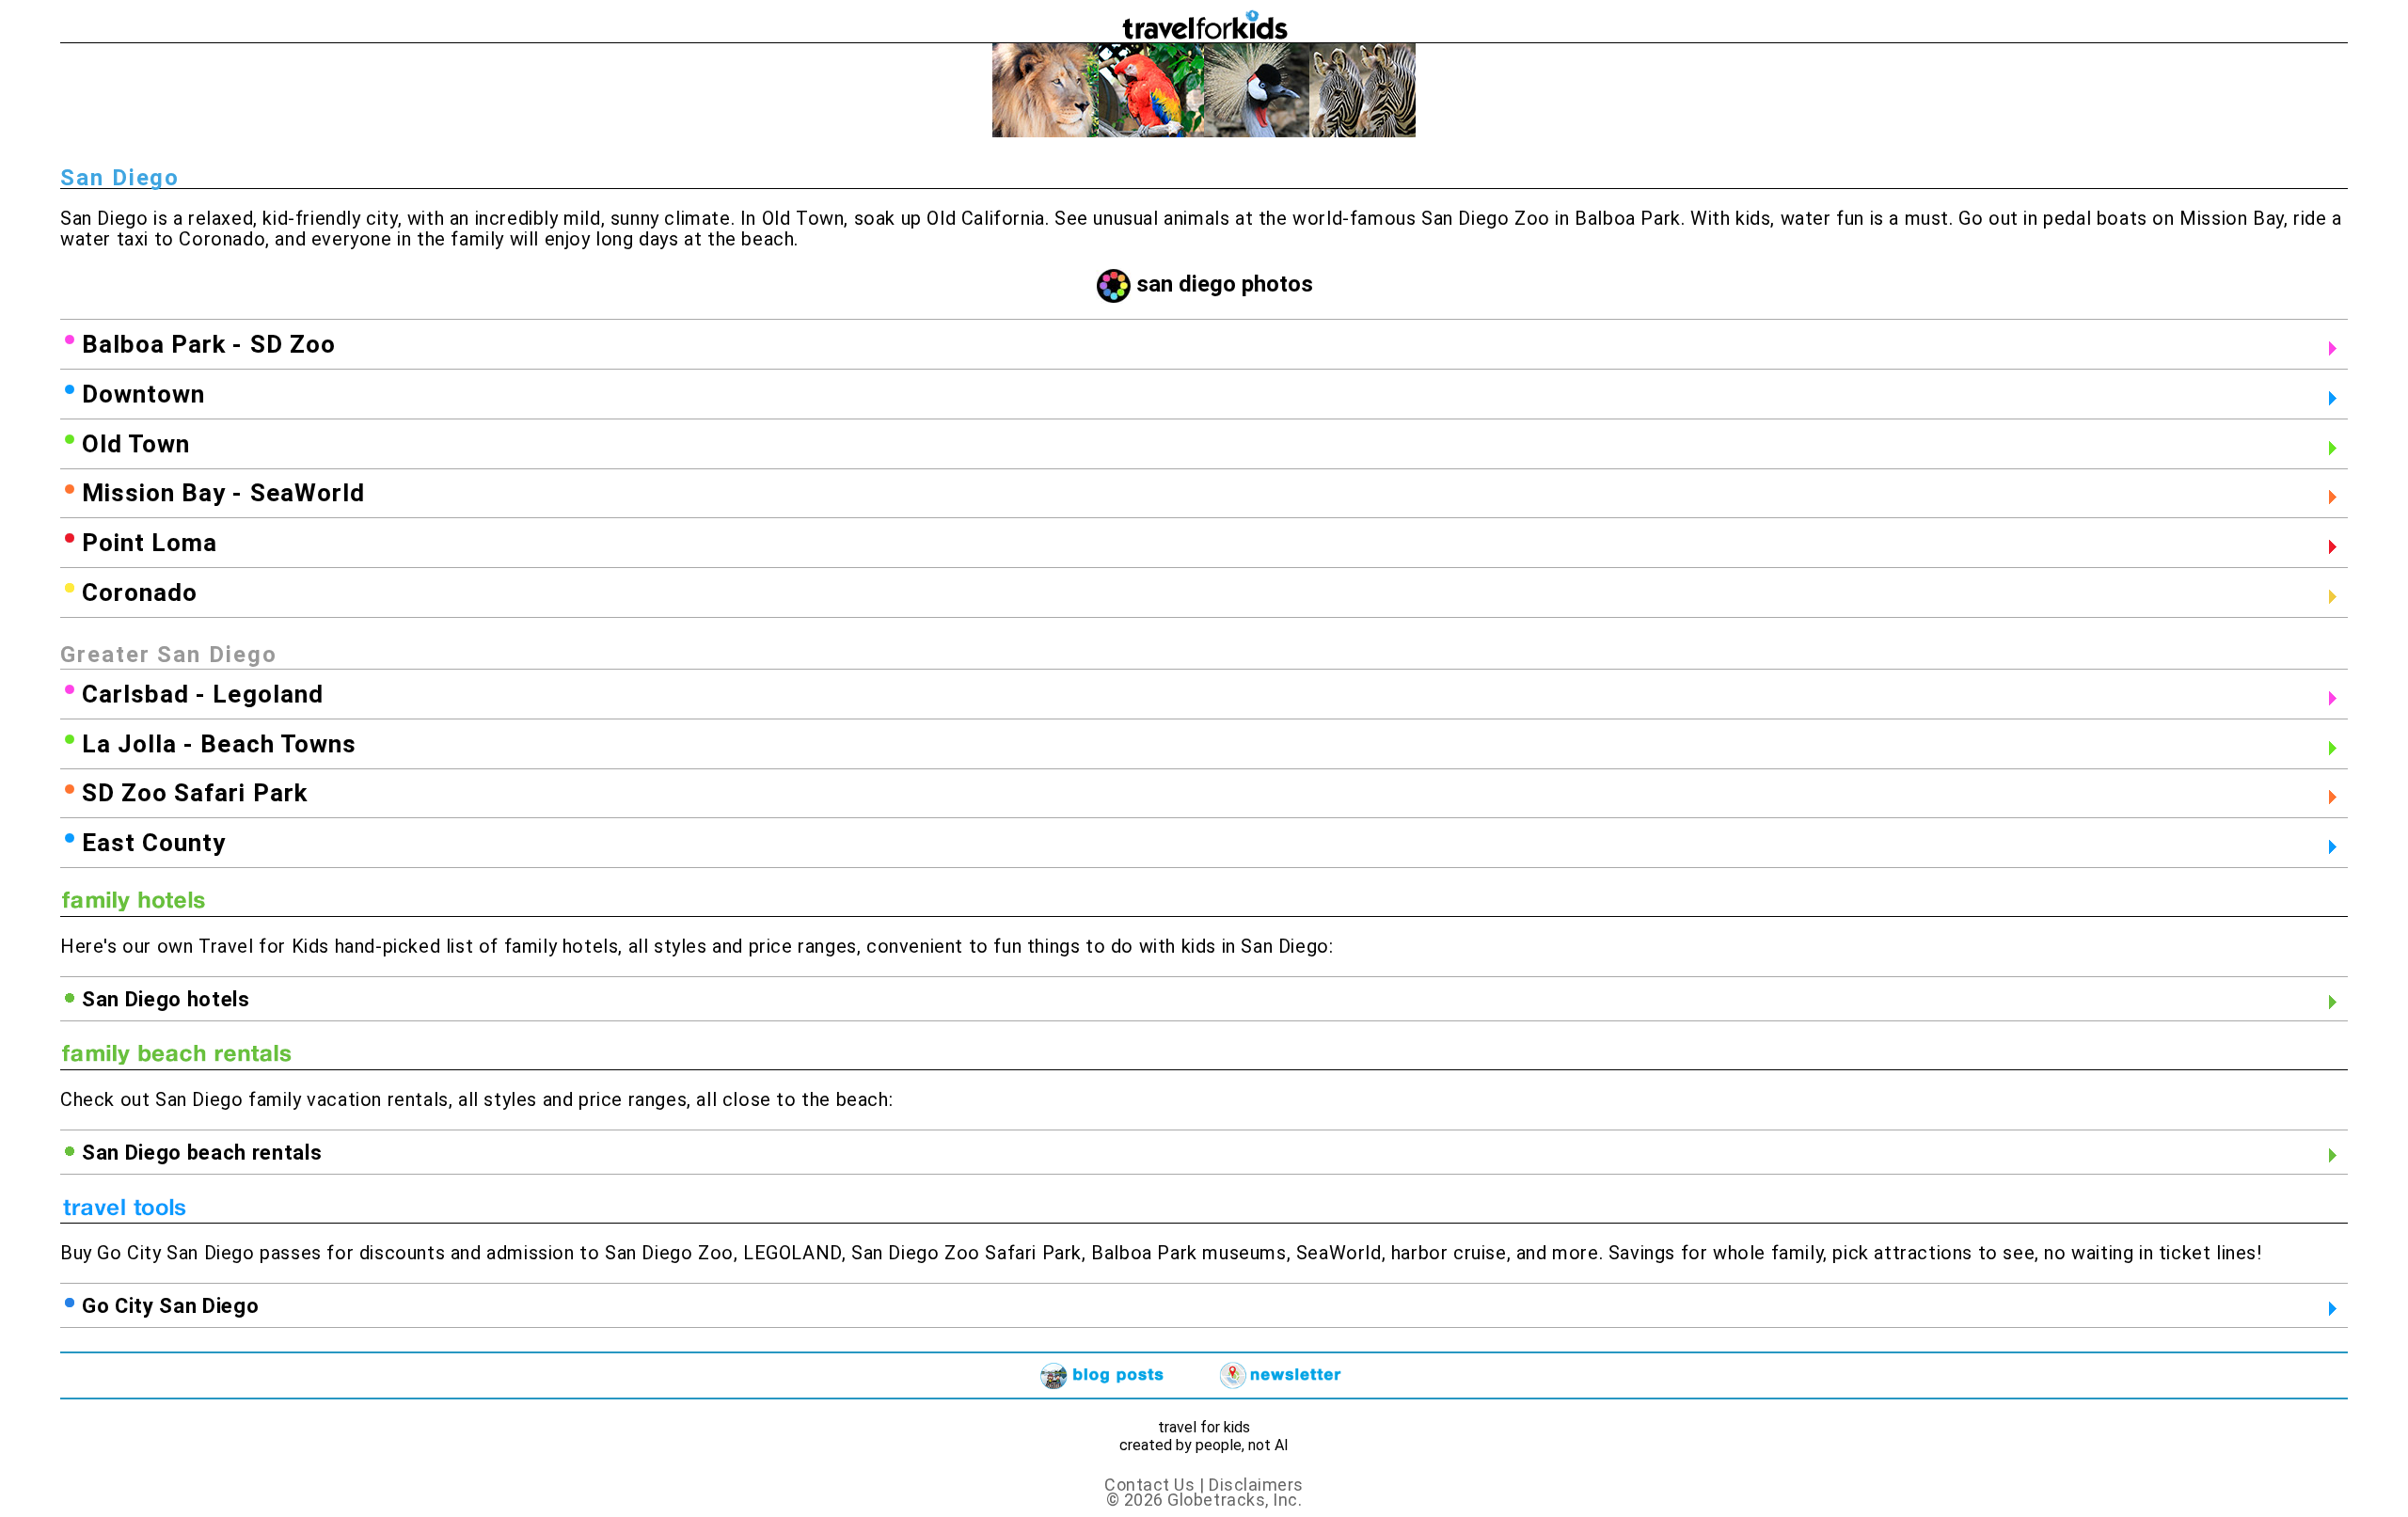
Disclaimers (1256, 1485)
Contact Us (1149, 1485)
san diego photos (1225, 284)
